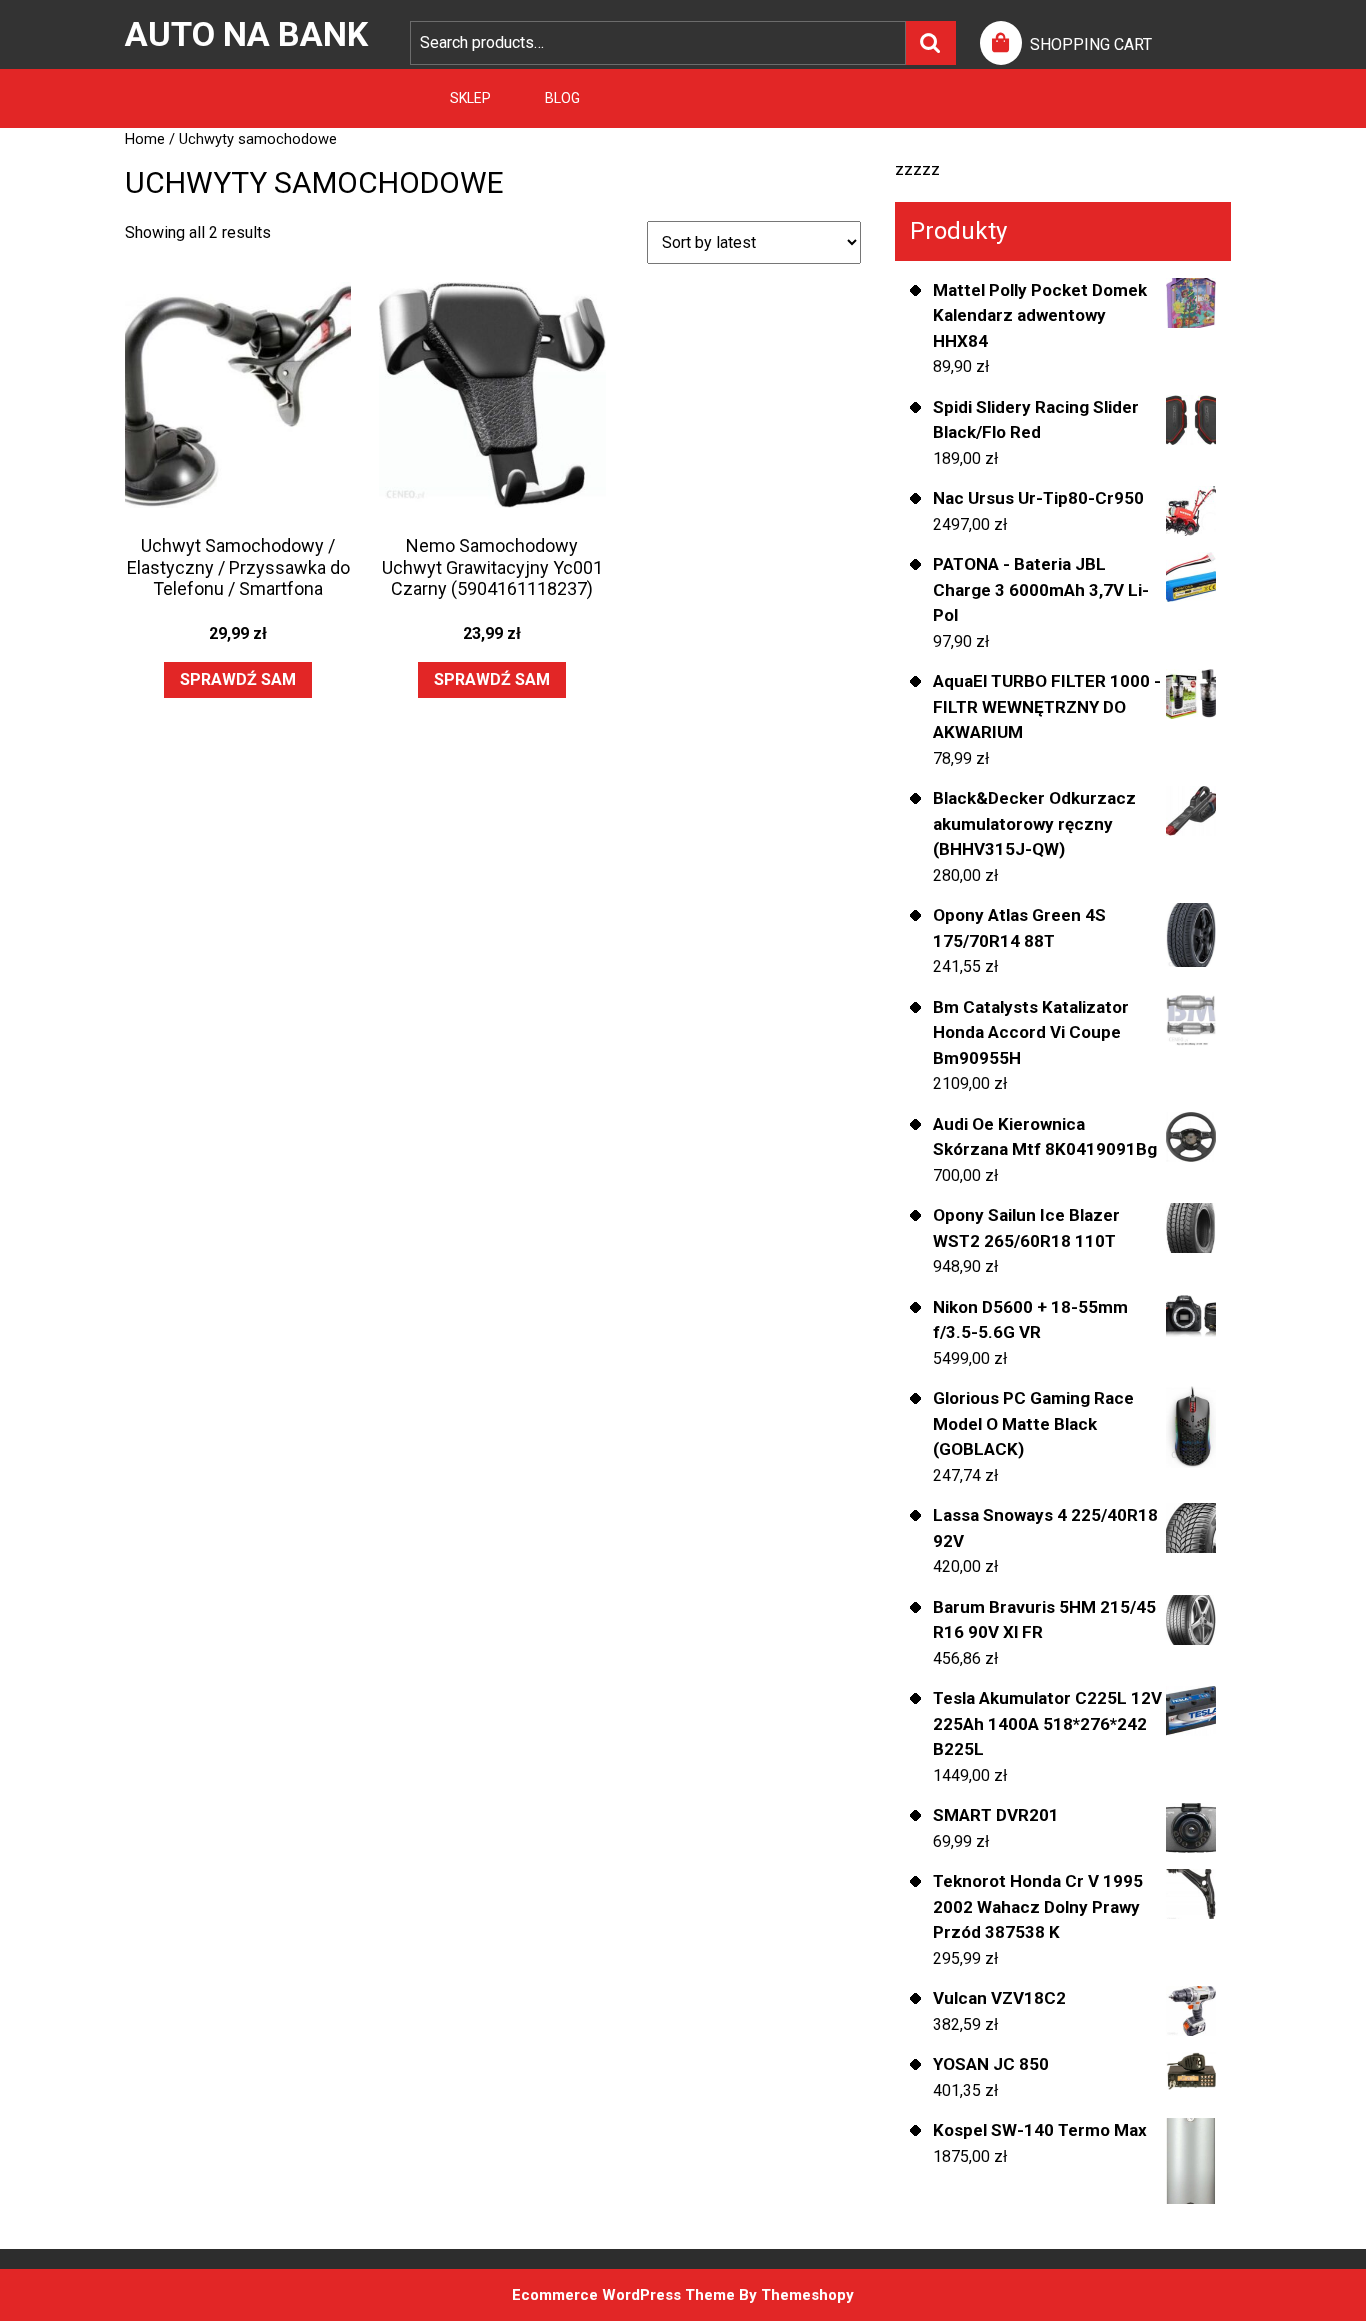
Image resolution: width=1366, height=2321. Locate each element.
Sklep (470, 98)
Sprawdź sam (238, 679)
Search (931, 43)
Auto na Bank (246, 34)
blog (562, 98)
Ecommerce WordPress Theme (623, 2295)
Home (145, 139)
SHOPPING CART (1091, 44)
